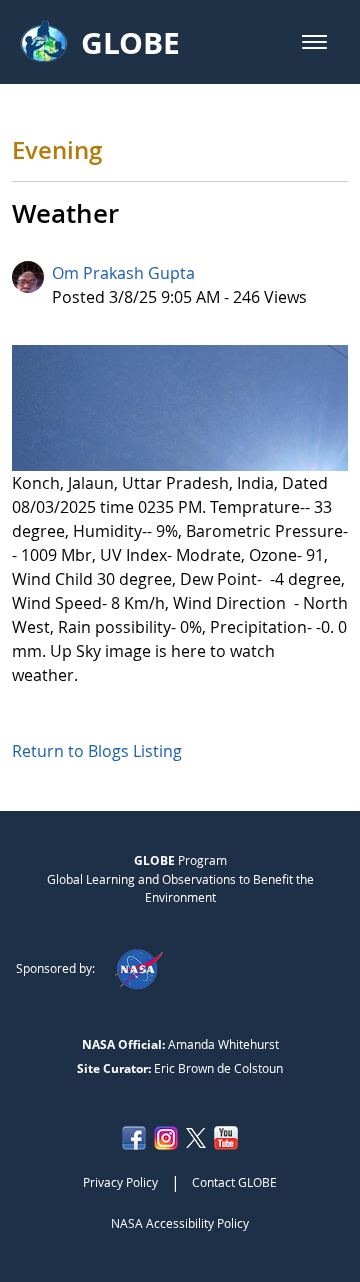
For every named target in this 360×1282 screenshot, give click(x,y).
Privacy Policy (120, 1182)
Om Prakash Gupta (123, 273)
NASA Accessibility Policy (180, 1223)
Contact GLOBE (234, 1182)
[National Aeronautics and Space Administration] (138, 968)
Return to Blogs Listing (97, 751)
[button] (314, 42)
